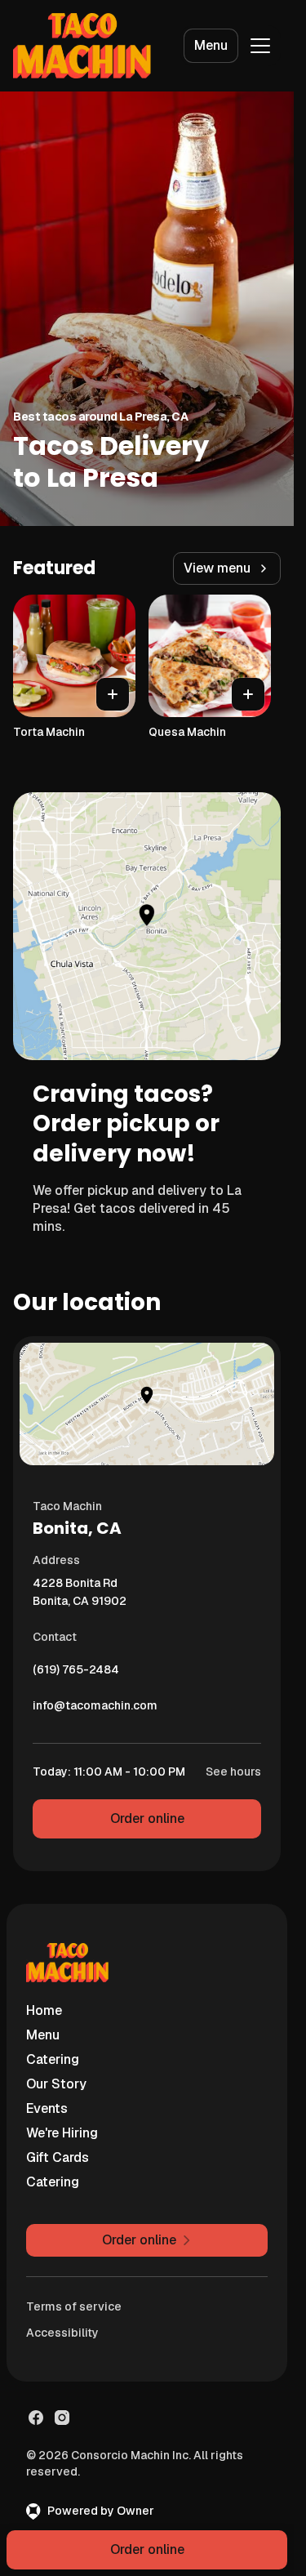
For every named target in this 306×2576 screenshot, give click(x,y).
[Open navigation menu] (260, 46)
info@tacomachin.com (95, 1709)
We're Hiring (62, 2133)
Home (44, 2010)
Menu (211, 45)
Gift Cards (58, 2157)
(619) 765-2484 (76, 1674)
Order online (147, 1818)
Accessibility (62, 2333)
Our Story (56, 2084)
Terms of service (74, 2306)
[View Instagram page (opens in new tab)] (62, 2418)
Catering (53, 2059)
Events (47, 2108)
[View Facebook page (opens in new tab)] (36, 2418)
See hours (233, 1772)
